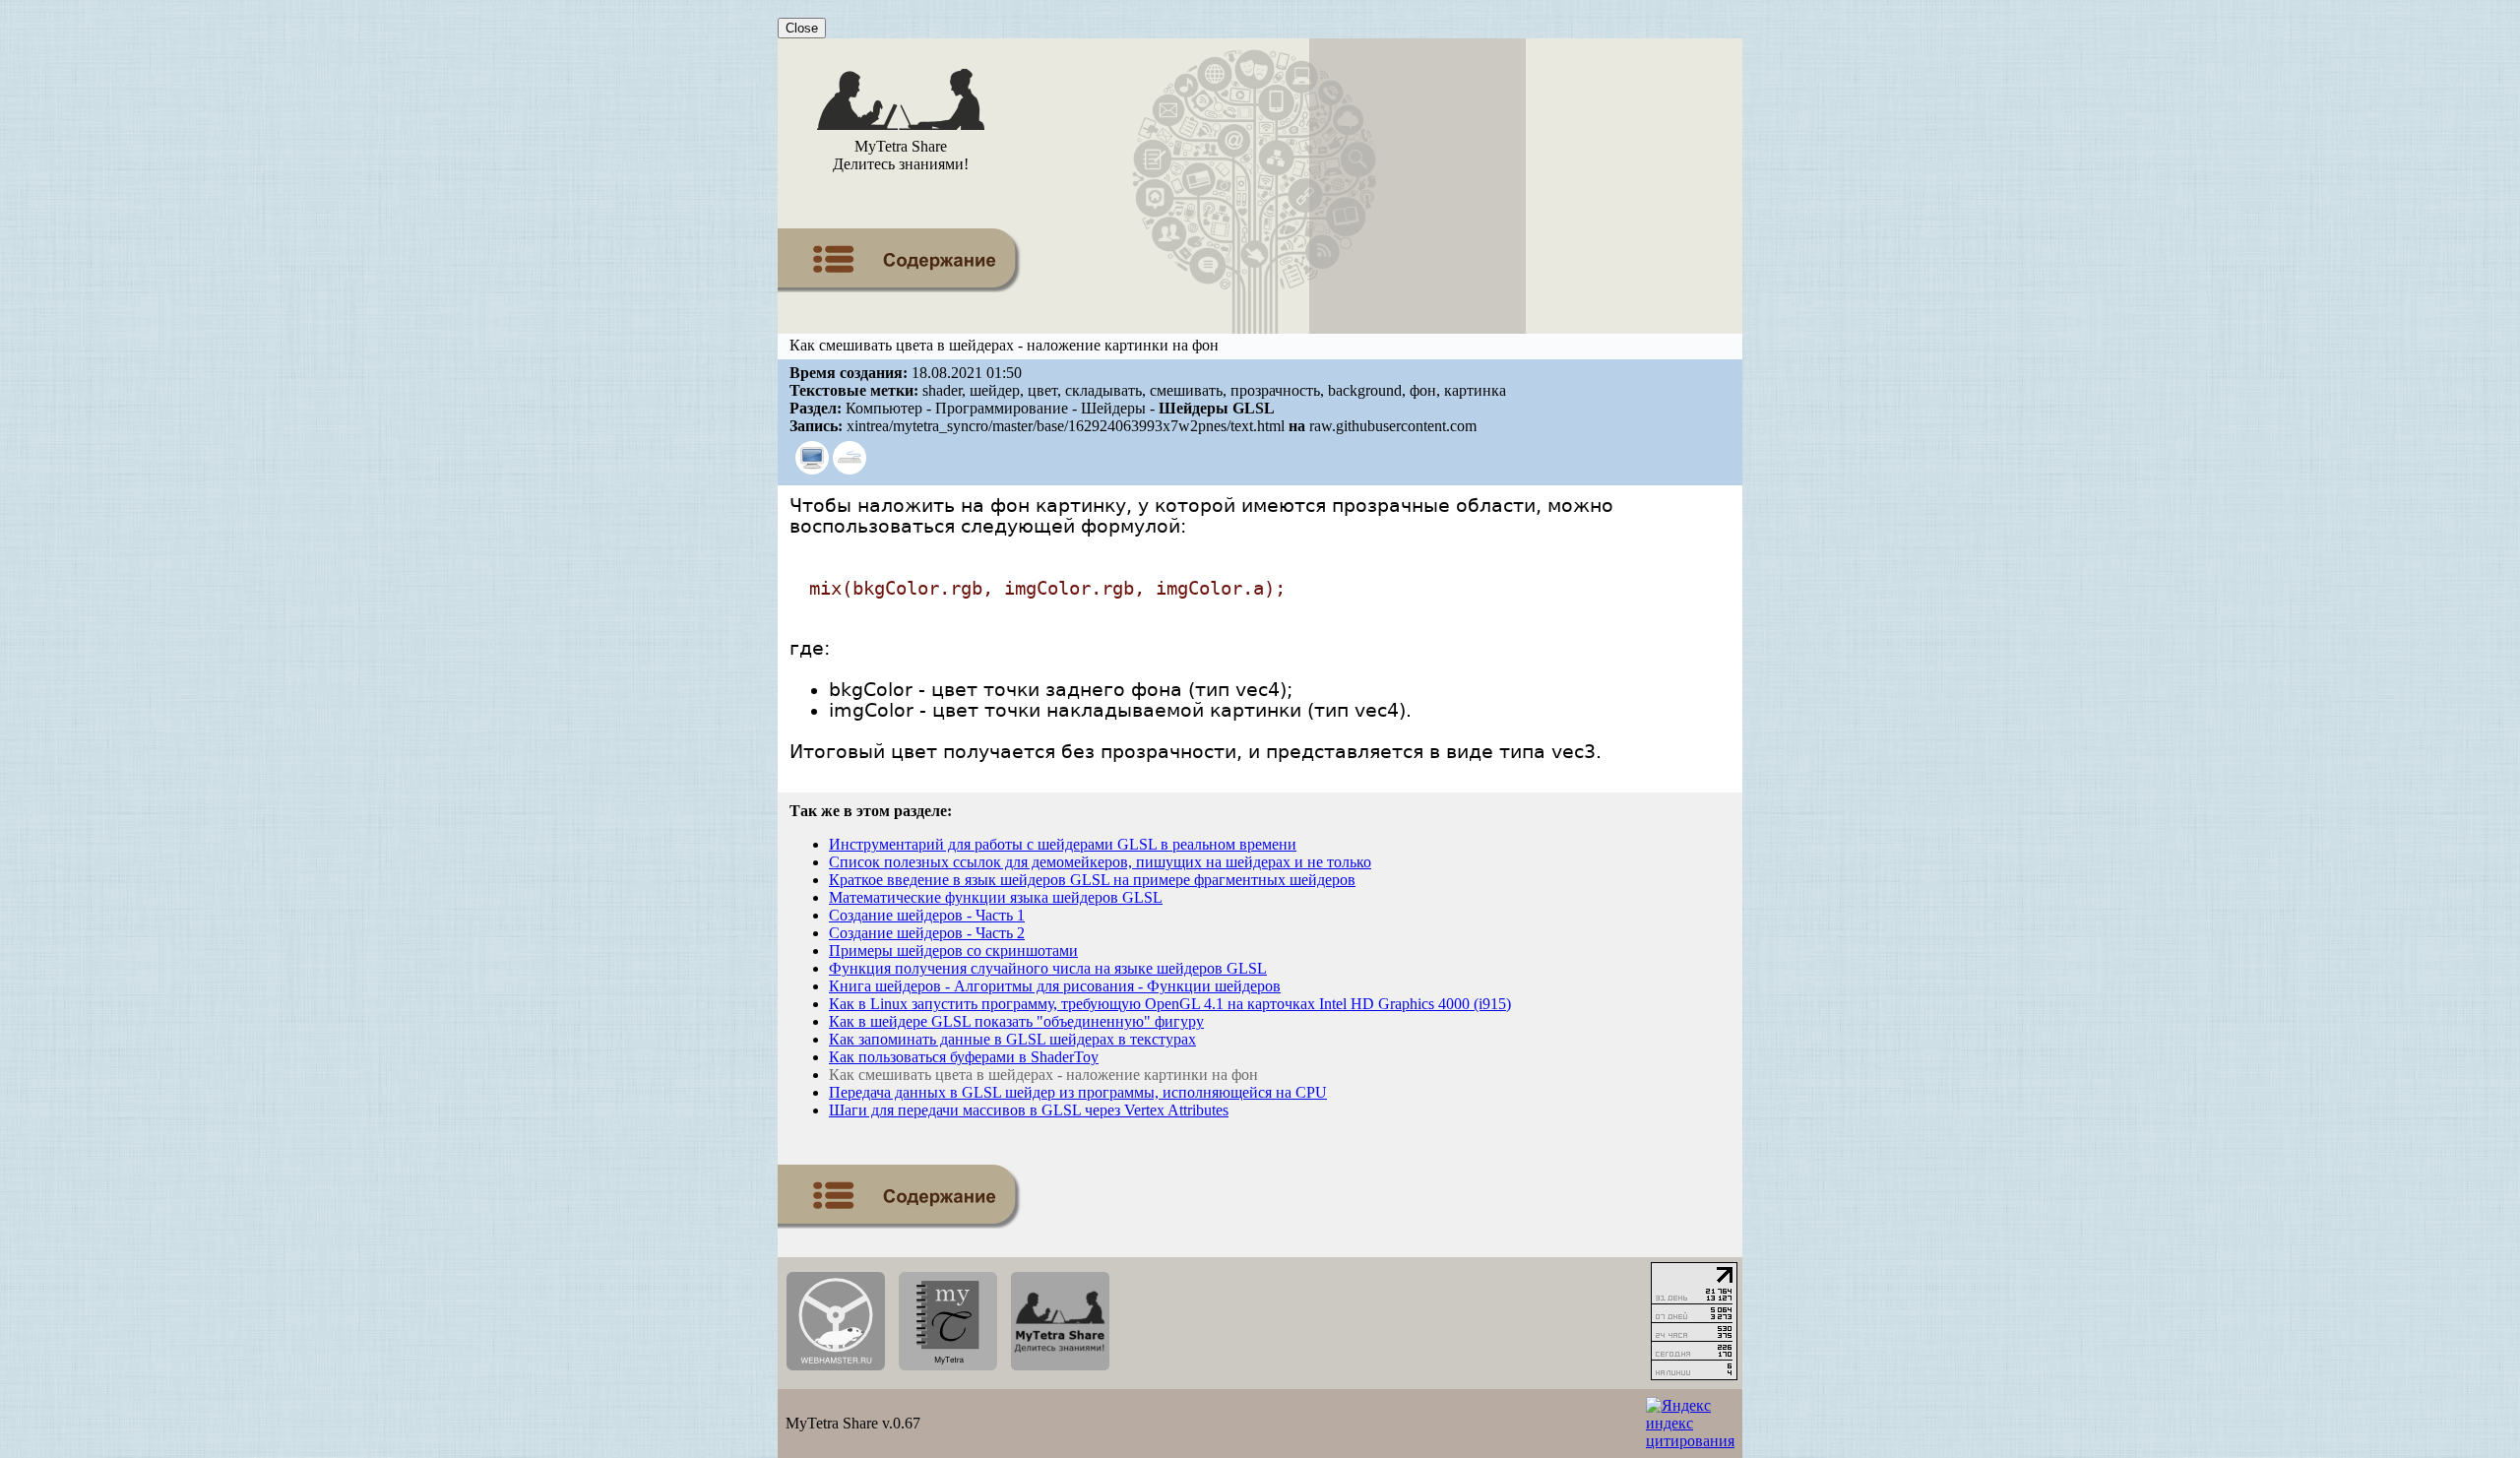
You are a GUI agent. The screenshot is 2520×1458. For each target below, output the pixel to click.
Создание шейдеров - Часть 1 (927, 915)
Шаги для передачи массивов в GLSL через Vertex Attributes (1029, 1110)
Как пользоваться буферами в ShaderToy (964, 1057)
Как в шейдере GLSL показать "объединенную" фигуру (1016, 1021)
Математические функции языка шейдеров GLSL (996, 897)
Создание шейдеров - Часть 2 (927, 933)
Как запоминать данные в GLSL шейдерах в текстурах (1012, 1039)
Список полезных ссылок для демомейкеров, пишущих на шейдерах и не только (1100, 862)
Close (802, 28)
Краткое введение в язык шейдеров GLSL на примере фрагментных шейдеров (1092, 880)
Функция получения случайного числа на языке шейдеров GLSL (1048, 968)
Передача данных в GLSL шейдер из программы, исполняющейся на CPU (1078, 1092)
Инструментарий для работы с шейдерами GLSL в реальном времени (1063, 844)
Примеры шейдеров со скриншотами (953, 951)
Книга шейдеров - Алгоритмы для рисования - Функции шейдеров (1055, 986)
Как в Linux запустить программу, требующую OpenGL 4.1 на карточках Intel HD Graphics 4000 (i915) (1170, 1004)
